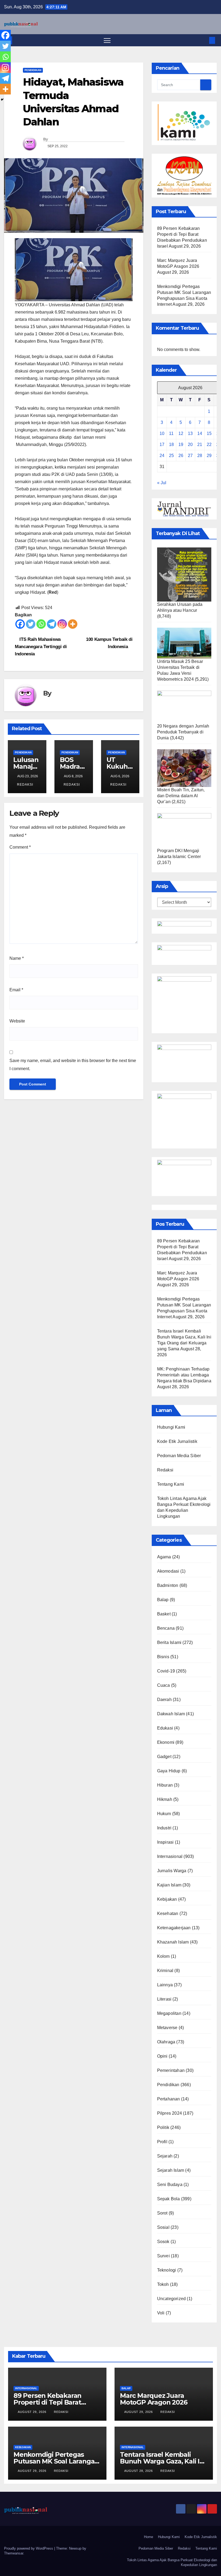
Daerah (164, 1700)
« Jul (162, 483)
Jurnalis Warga (172, 1871)
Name (17, 958)
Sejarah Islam (171, 2170)
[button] (203, 40)
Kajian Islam (169, 1885)
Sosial (163, 2227)
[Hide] (2, 100)
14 (200, 433)
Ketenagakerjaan (174, 1928)
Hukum (164, 1814)
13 (190, 433)
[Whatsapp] (41, 624)
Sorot (162, 2213)
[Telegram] (52, 624)
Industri (164, 1828)
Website (17, 1021)
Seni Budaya (170, 2185)
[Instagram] (62, 624)
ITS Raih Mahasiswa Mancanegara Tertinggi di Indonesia (41, 646)
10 (162, 433)
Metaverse (167, 2028)
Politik (163, 2127)
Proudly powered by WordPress (29, 2548)
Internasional (170, 1856)
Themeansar (14, 2553)
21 (200, 444)
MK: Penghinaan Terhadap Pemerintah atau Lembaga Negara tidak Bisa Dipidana (184, 1375)
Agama (164, 1557)
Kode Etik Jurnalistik (177, 1441)
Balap (163, 1600)
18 (171, 444)
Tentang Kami (171, 1484)
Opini (162, 2056)
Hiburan (165, 1785)
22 (209, 444)
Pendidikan (33, 70)
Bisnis (163, 1657)
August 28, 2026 (139, 2471)
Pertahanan (169, 2099)
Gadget (164, 1757)
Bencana (166, 1628)
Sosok (163, 2242)
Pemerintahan (171, 2070)
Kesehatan (168, 1913)
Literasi (164, 1999)
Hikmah (165, 1799)
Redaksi (25, 785)
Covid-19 (166, 1671)
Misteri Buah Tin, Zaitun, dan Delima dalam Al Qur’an (181, 796)
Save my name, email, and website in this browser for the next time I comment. (73, 1065)
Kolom (163, 1956)
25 (171, 456)
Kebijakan (167, 1899)
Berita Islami (169, 1642)
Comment (20, 847)
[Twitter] (31, 624)
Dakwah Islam (171, 1714)
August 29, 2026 (33, 2412)
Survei (163, 2256)
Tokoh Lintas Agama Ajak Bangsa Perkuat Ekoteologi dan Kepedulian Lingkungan (172, 2562)
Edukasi (165, 1728)
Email (16, 990)
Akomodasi (168, 1571)
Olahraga (166, 2042)
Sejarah (165, 2156)
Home (149, 2537)
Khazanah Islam (173, 1942)
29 (209, 456)
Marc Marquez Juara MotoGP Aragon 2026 (153, 2399)
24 (162, 456)
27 (190, 456)
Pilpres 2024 (170, 2113)
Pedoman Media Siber (179, 1456)
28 (200, 456)
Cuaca (164, 1685)
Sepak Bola (169, 2199)
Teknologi (167, 2270)
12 (181, 433)
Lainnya (165, 1985)
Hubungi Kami (171, 1427)
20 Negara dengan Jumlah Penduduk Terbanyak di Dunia (183, 732)
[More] (73, 624)
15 (209, 433)
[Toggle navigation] (107, 40)
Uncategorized (172, 2299)
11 (171, 433)
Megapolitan (169, 2013)
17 (162, 444)
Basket (164, 1614)
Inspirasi (165, 1842)
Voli (161, 2313)
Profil (162, 2142)
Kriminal (165, 1971)
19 (181, 444)
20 (190, 444)
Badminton (168, 1585)
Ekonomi (166, 1742)
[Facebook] (20, 624)
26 (181, 456)
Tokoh (163, 2284)
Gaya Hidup (169, 1771)
